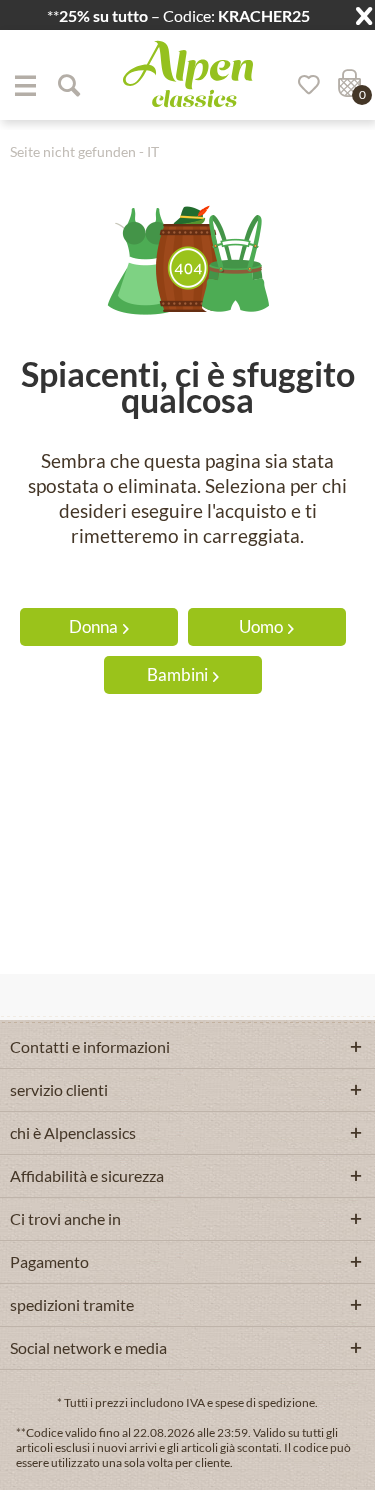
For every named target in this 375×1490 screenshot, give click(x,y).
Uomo (261, 626)
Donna (93, 626)
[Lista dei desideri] (302, 85)
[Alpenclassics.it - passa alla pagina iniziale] (188, 74)
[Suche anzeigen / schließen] (68, 85)
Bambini (177, 674)
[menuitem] (25, 85)
